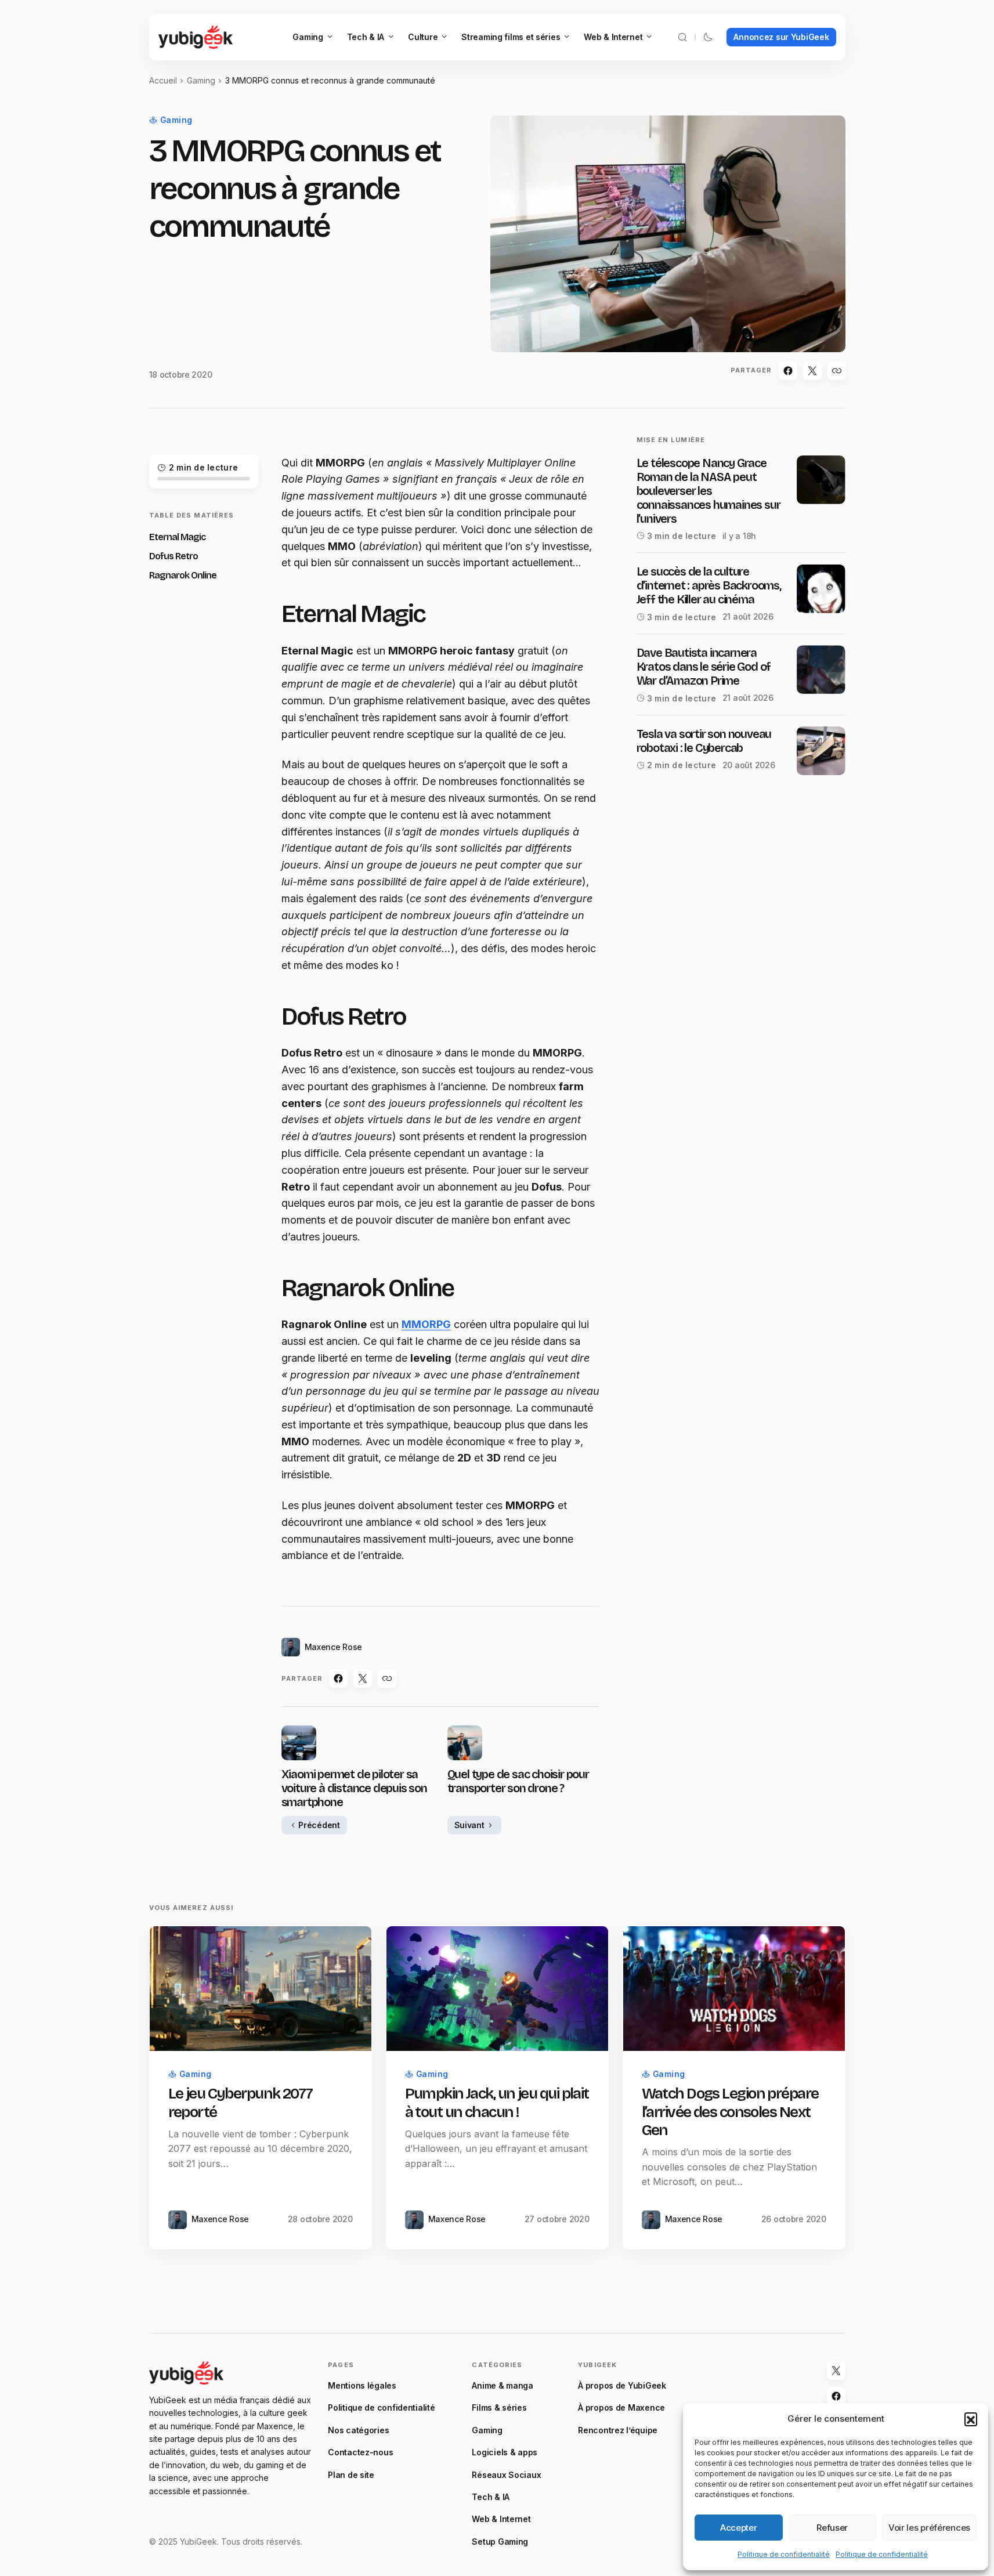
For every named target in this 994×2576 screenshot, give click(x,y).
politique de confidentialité (479, 1524)
